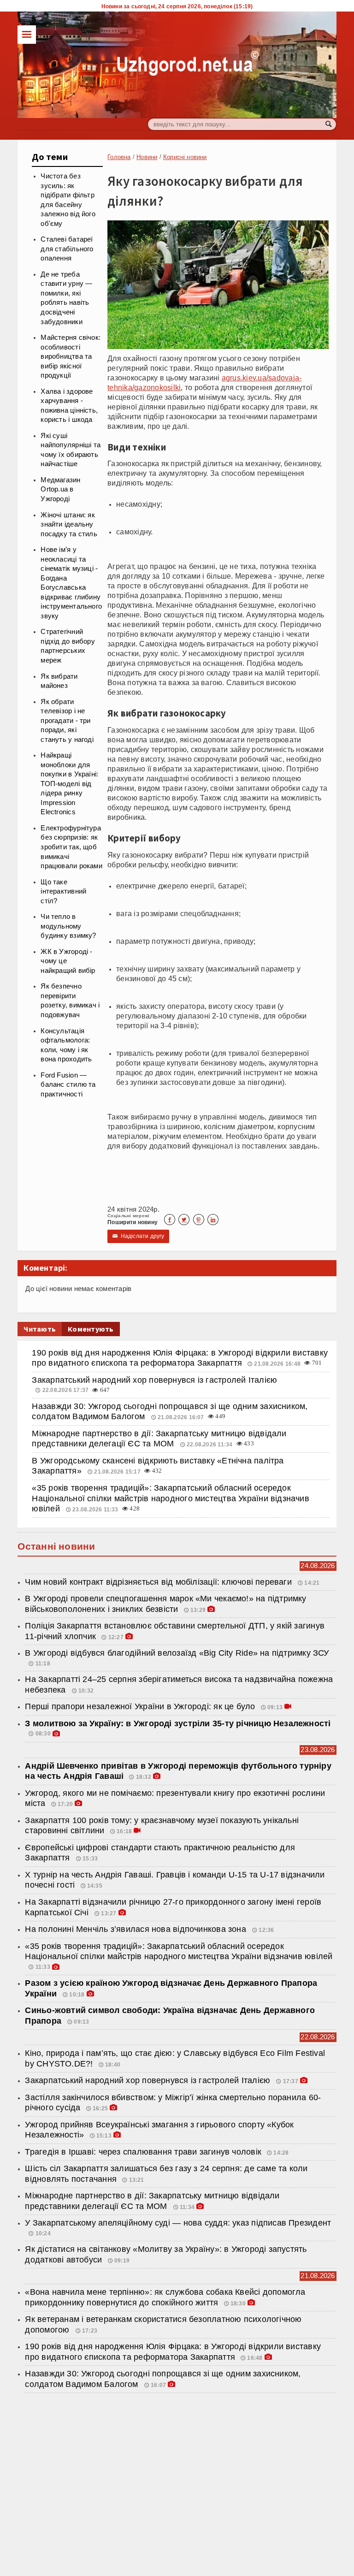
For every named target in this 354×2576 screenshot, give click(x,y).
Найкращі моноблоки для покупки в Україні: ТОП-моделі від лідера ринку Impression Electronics (69, 784)
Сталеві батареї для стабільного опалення (67, 249)
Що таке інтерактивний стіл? (63, 891)
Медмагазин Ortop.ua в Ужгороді (60, 489)
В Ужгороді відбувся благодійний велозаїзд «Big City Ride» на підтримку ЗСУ (177, 1653)
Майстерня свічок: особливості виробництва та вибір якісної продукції (71, 356)
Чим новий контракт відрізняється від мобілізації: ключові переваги (159, 1582)
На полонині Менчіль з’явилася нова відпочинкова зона (137, 1929)
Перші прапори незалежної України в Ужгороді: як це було (140, 1706)
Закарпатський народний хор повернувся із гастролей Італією (154, 1380)
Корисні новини (185, 157)
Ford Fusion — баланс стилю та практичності (68, 1085)
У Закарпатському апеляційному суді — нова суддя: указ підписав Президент (178, 2223)
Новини (147, 157)
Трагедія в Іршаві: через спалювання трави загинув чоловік (143, 2152)
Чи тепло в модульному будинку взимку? (68, 926)
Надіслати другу (138, 1236)
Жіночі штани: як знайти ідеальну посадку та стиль (69, 524)
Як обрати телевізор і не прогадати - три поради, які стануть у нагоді (67, 721)
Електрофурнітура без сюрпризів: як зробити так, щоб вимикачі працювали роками (71, 847)
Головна (119, 157)
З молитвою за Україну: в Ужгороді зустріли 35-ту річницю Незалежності (178, 1723)
